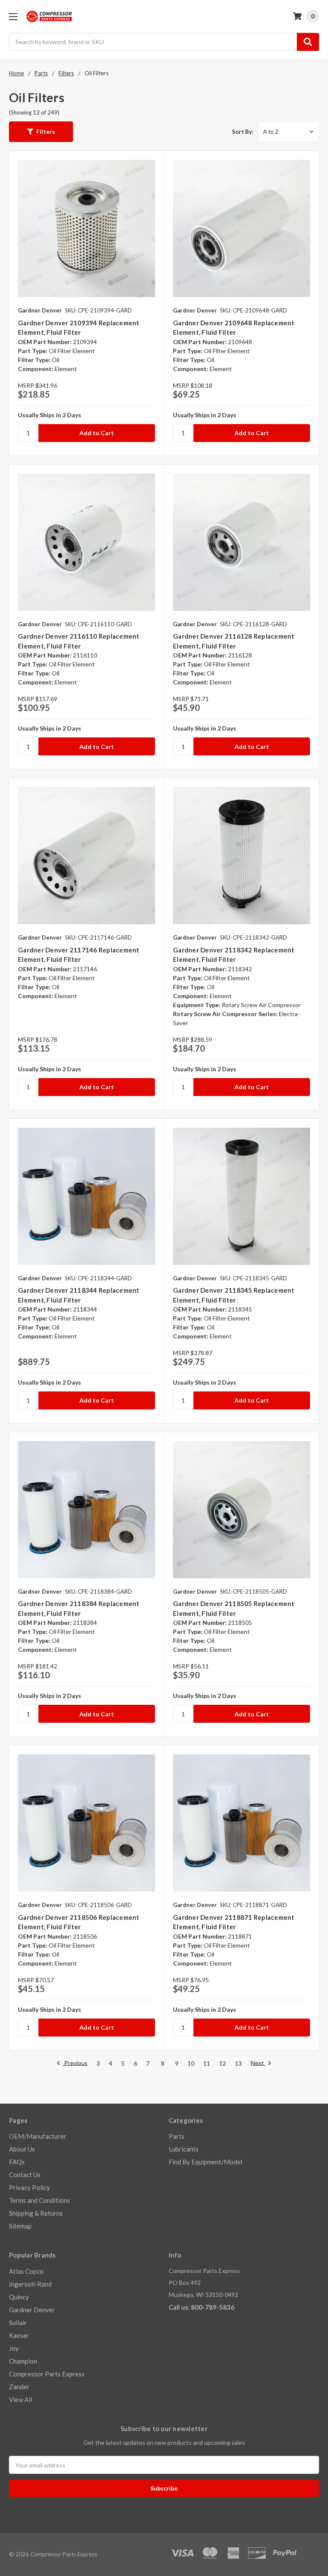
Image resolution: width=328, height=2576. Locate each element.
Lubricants (184, 2149)
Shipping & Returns (36, 2213)
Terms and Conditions (40, 2200)
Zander (19, 2387)
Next (258, 2063)
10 (191, 2063)
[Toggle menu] (13, 16)
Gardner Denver (32, 2310)
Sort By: (243, 132)
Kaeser (19, 2335)
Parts (177, 2136)
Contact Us (25, 2175)
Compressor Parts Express (47, 2374)
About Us (22, 2149)
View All (20, 2399)
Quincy (19, 2297)
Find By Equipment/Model (205, 2162)
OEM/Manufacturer (38, 2136)
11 (207, 2063)
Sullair (18, 2323)
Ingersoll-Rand (30, 2284)
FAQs (17, 2162)
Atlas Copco (26, 2271)
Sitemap (20, 2226)
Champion (23, 2361)
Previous (75, 2063)
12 (223, 2063)
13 (238, 2063)
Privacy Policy (29, 2187)
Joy (14, 2348)
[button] (41, 132)
